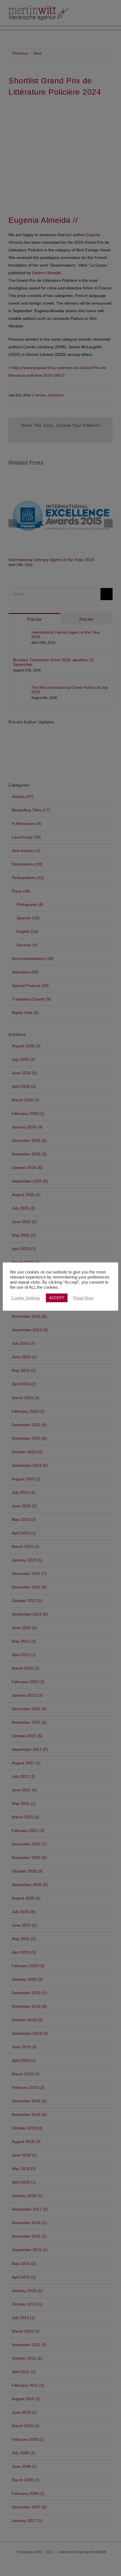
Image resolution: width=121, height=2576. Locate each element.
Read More (83, 1298)
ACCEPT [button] (57, 1298)
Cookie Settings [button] (26, 1298)
